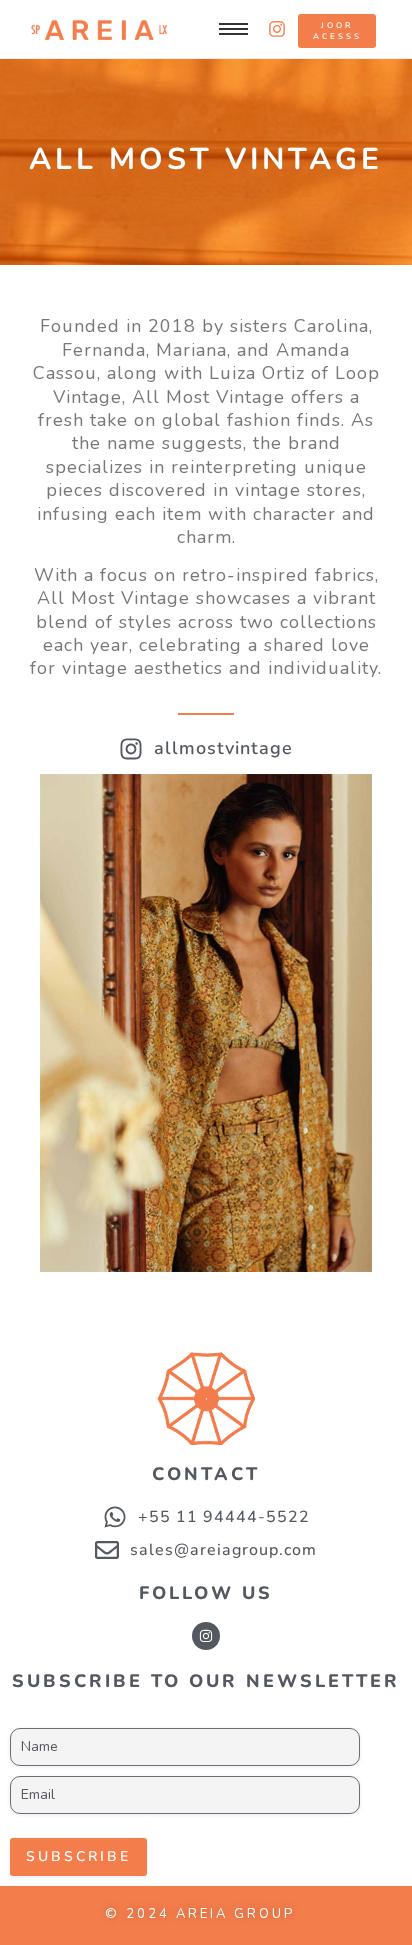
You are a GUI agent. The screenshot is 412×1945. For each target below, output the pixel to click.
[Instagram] (206, 1636)
